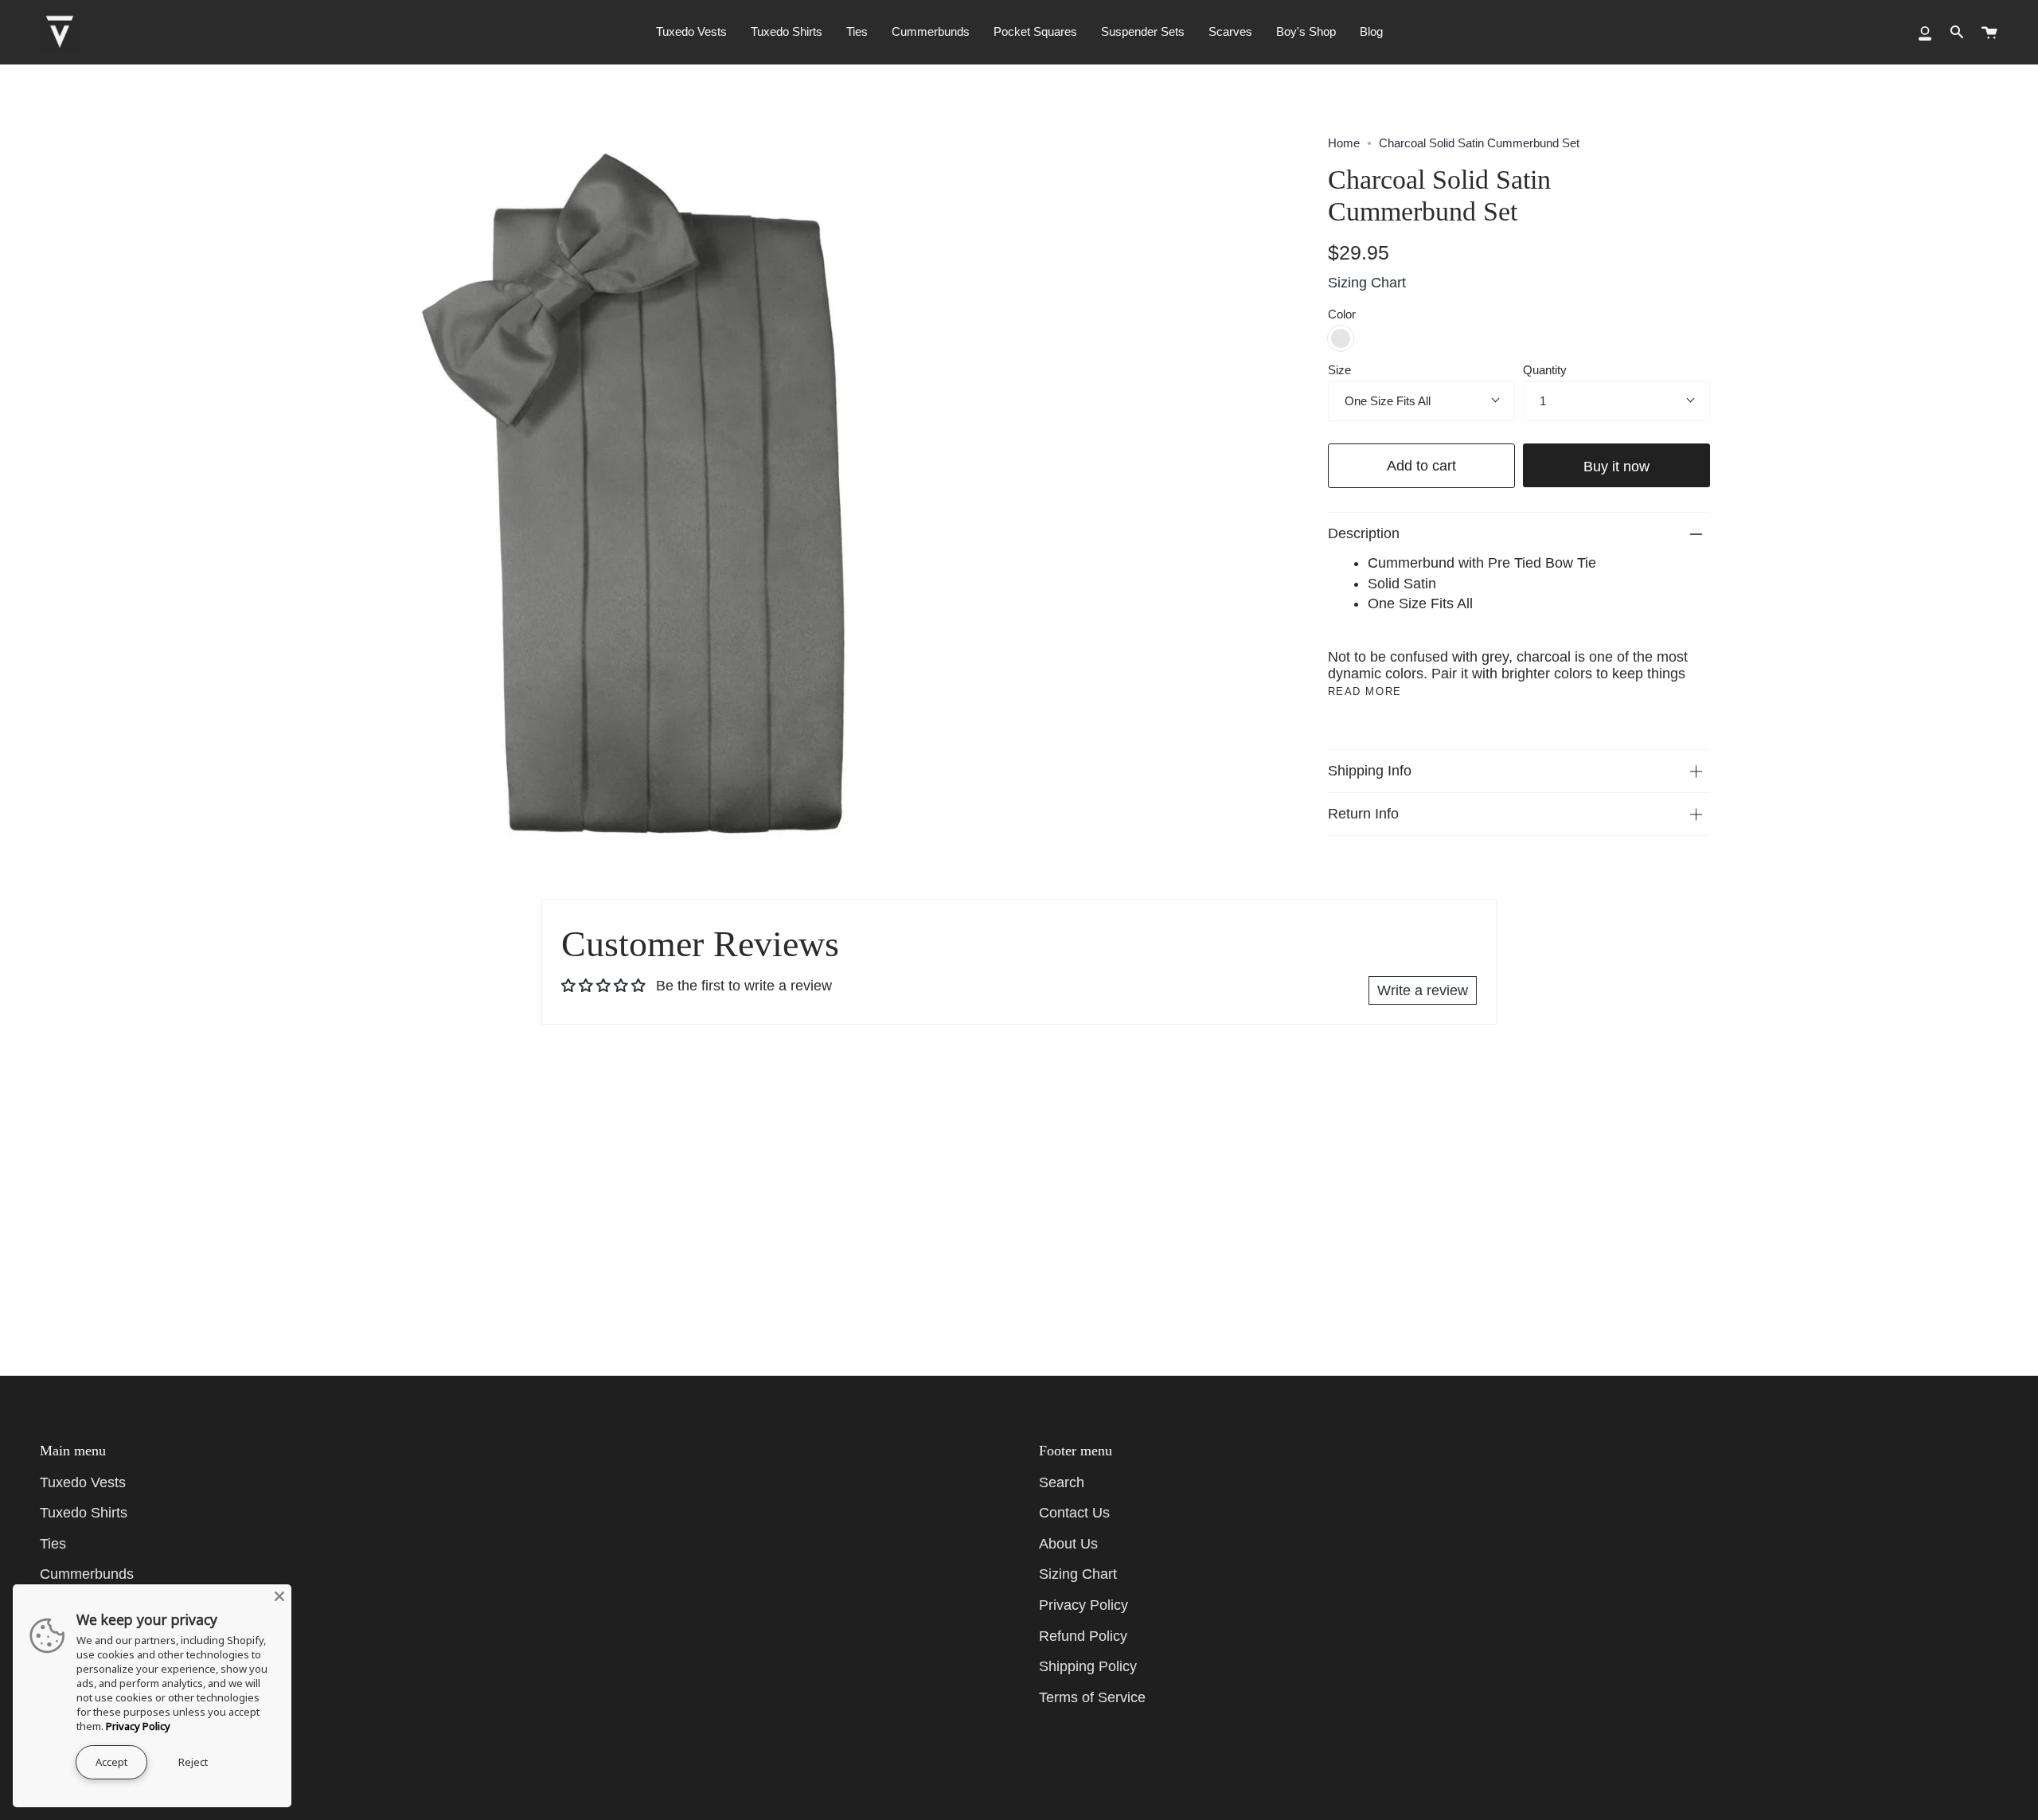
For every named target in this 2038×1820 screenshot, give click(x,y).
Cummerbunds (87, 1574)
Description (1364, 533)
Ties (53, 1544)
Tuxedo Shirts (84, 1513)
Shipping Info (1370, 771)
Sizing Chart (1367, 283)
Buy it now (1616, 466)
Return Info (1363, 814)
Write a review (1423, 990)
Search (1062, 1482)
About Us (1068, 1544)
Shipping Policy (1088, 1666)
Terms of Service (1092, 1697)
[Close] (279, 1596)
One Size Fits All (1388, 401)
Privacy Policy (1083, 1605)
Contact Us (1074, 1513)
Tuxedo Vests (83, 1482)
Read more (1365, 691)
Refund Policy (1083, 1636)
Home (1344, 143)
